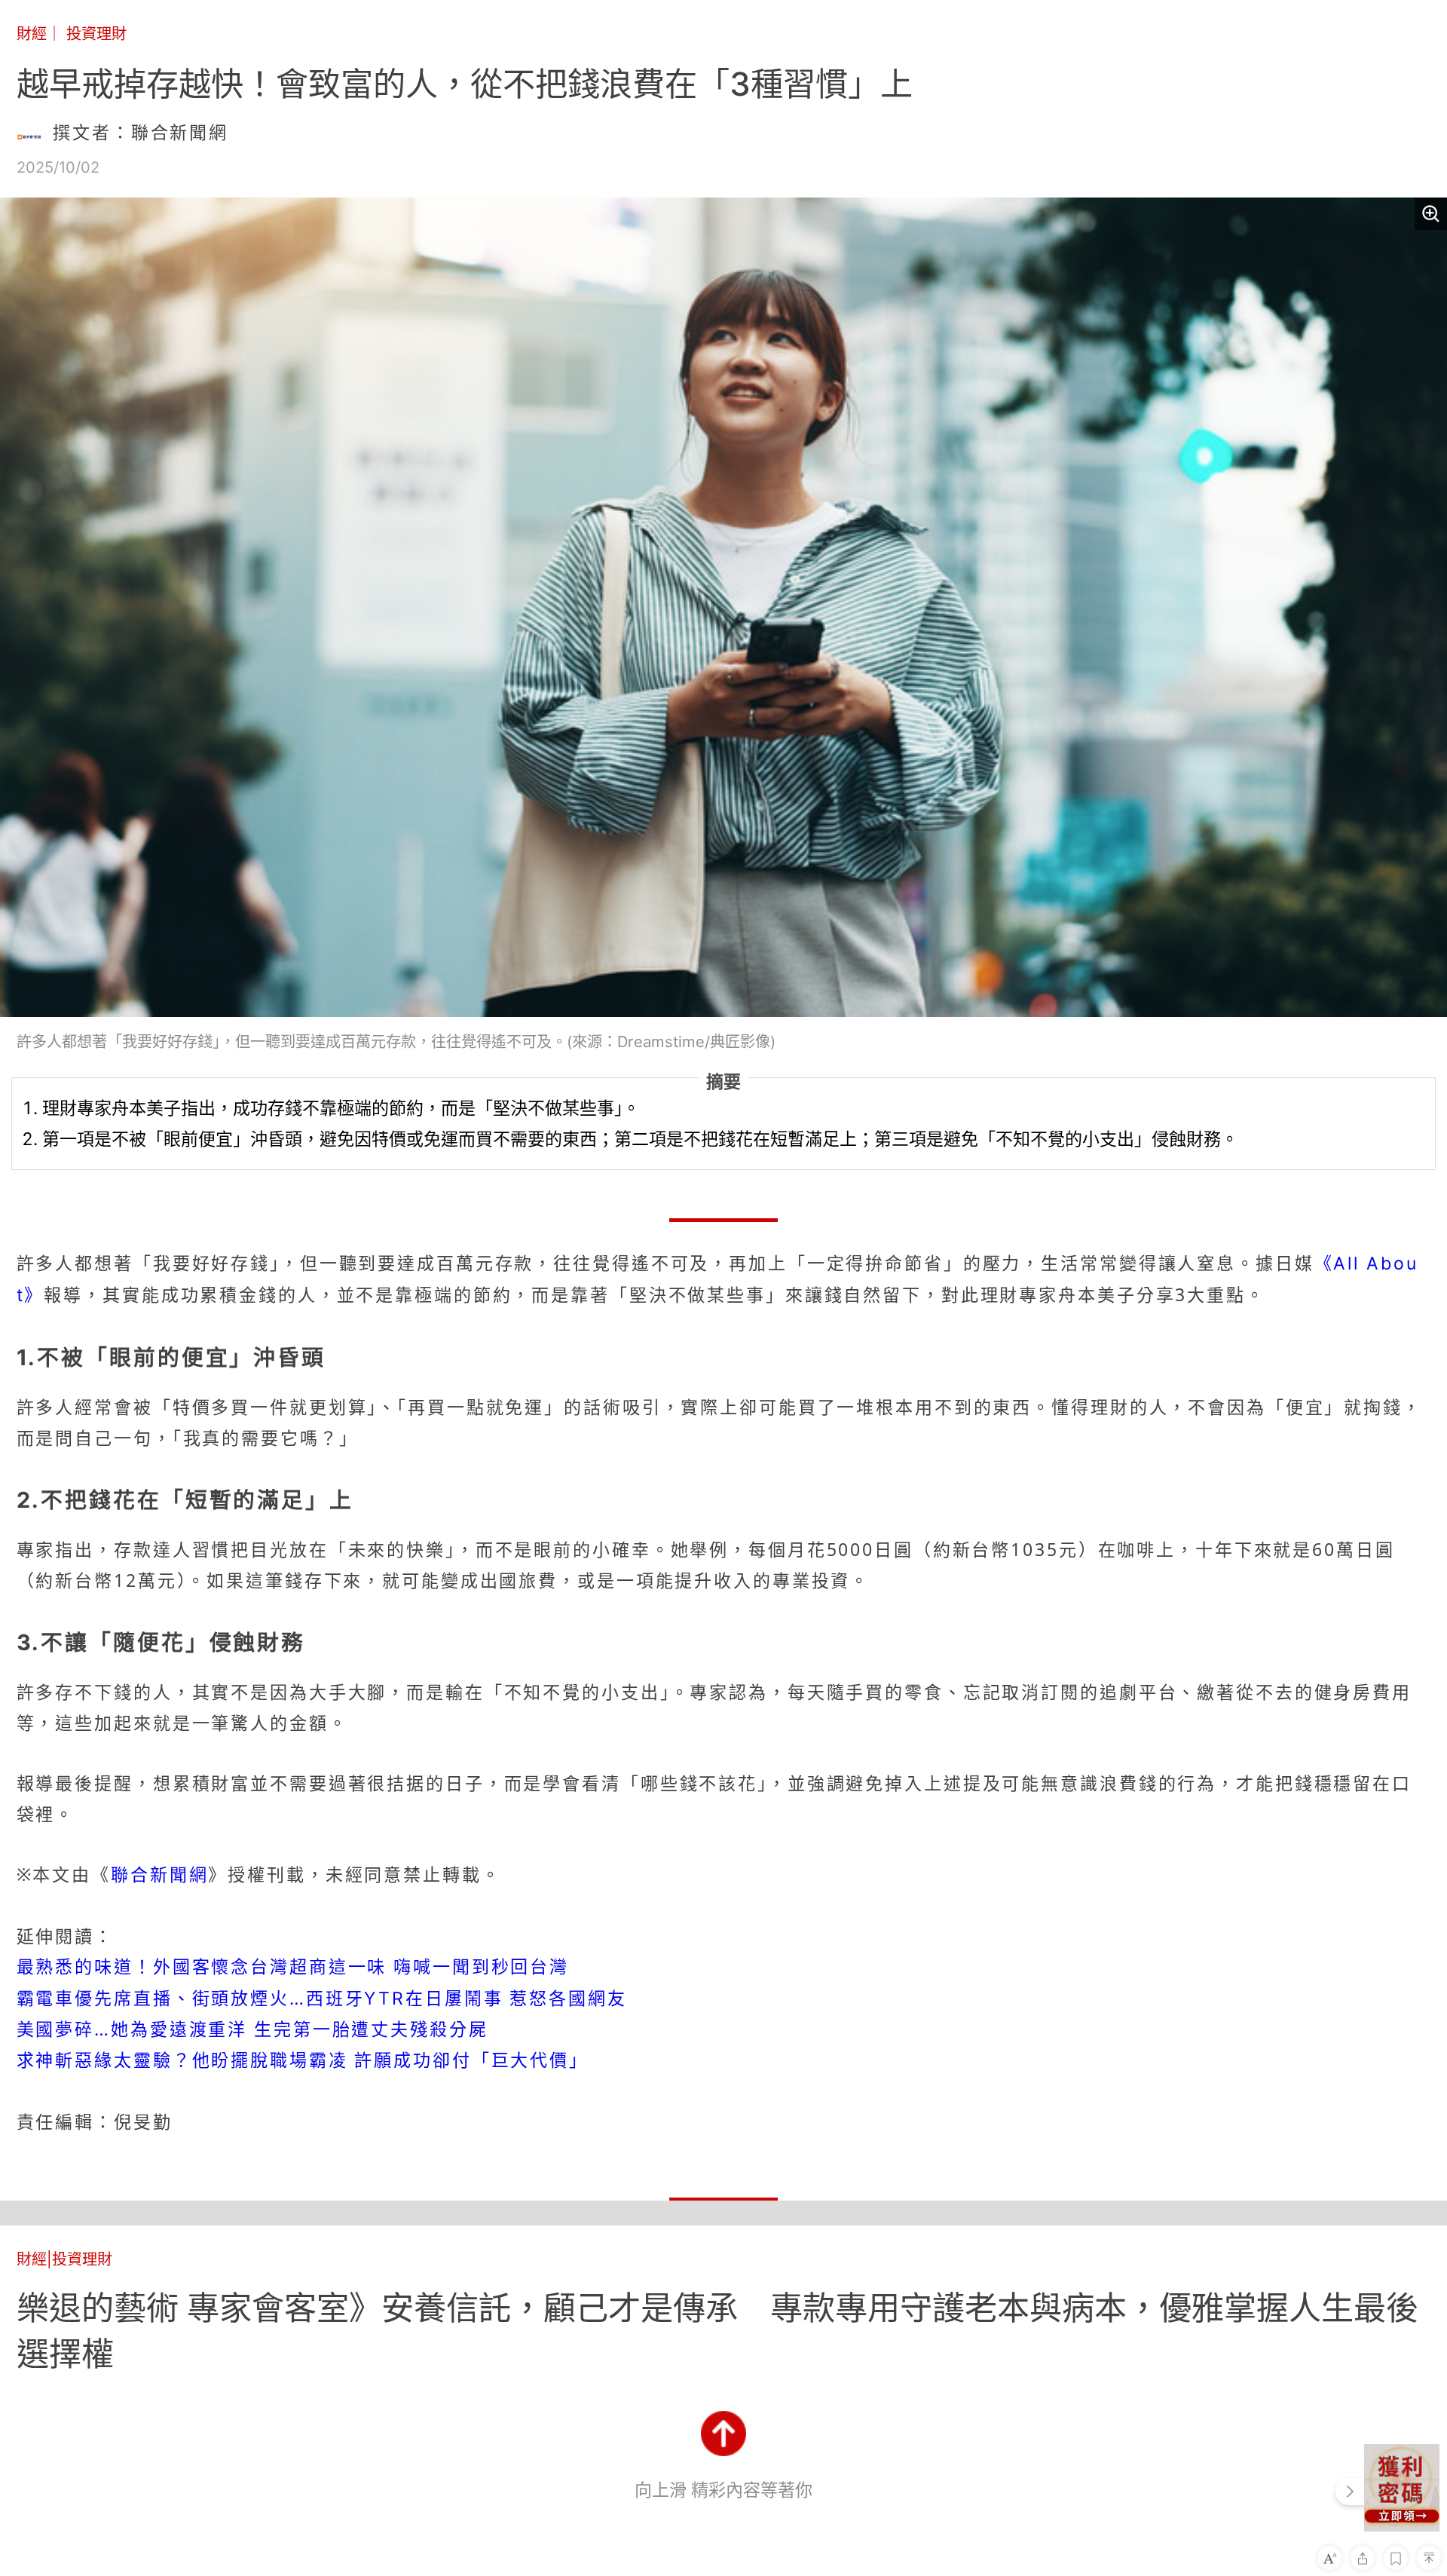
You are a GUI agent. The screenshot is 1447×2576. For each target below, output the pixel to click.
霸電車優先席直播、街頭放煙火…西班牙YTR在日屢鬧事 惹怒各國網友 (322, 1999)
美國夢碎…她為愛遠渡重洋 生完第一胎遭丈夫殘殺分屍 (252, 2029)
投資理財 (96, 34)
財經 (32, 34)
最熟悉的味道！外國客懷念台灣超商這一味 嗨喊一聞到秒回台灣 (293, 1967)
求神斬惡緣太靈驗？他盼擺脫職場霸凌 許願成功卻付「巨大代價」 (303, 2060)
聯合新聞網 (159, 1875)
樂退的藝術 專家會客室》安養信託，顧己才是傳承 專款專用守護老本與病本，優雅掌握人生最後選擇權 (717, 2330)
